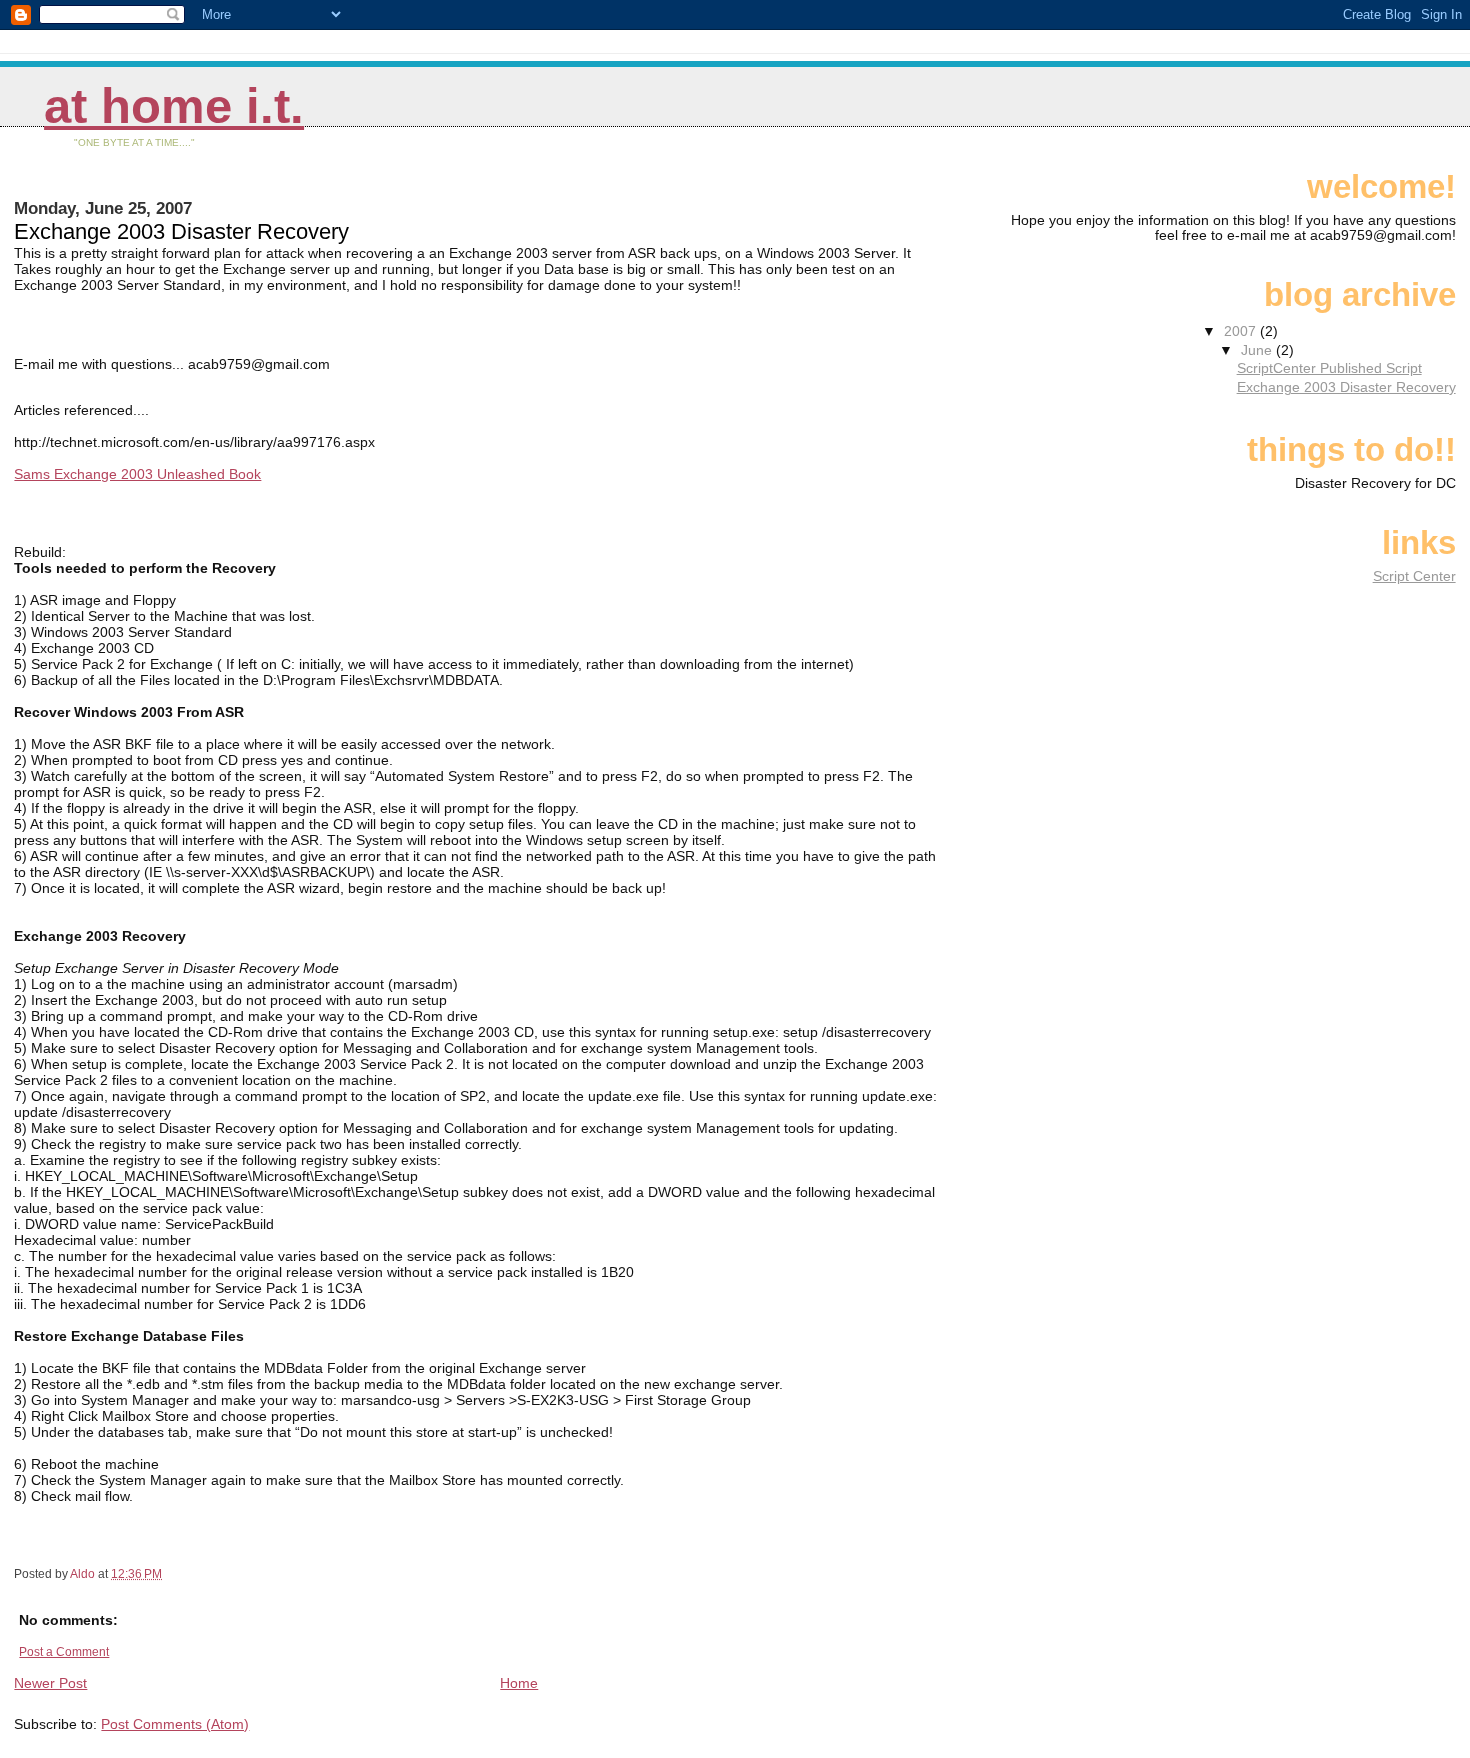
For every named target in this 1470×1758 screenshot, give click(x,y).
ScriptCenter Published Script (1329, 368)
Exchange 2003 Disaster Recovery (1346, 387)
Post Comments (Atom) (175, 1724)
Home (519, 1683)
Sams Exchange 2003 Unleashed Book (137, 474)
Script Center (1414, 576)
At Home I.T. (174, 106)
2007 (1242, 331)
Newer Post (50, 1683)
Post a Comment (64, 1652)
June (1258, 350)
